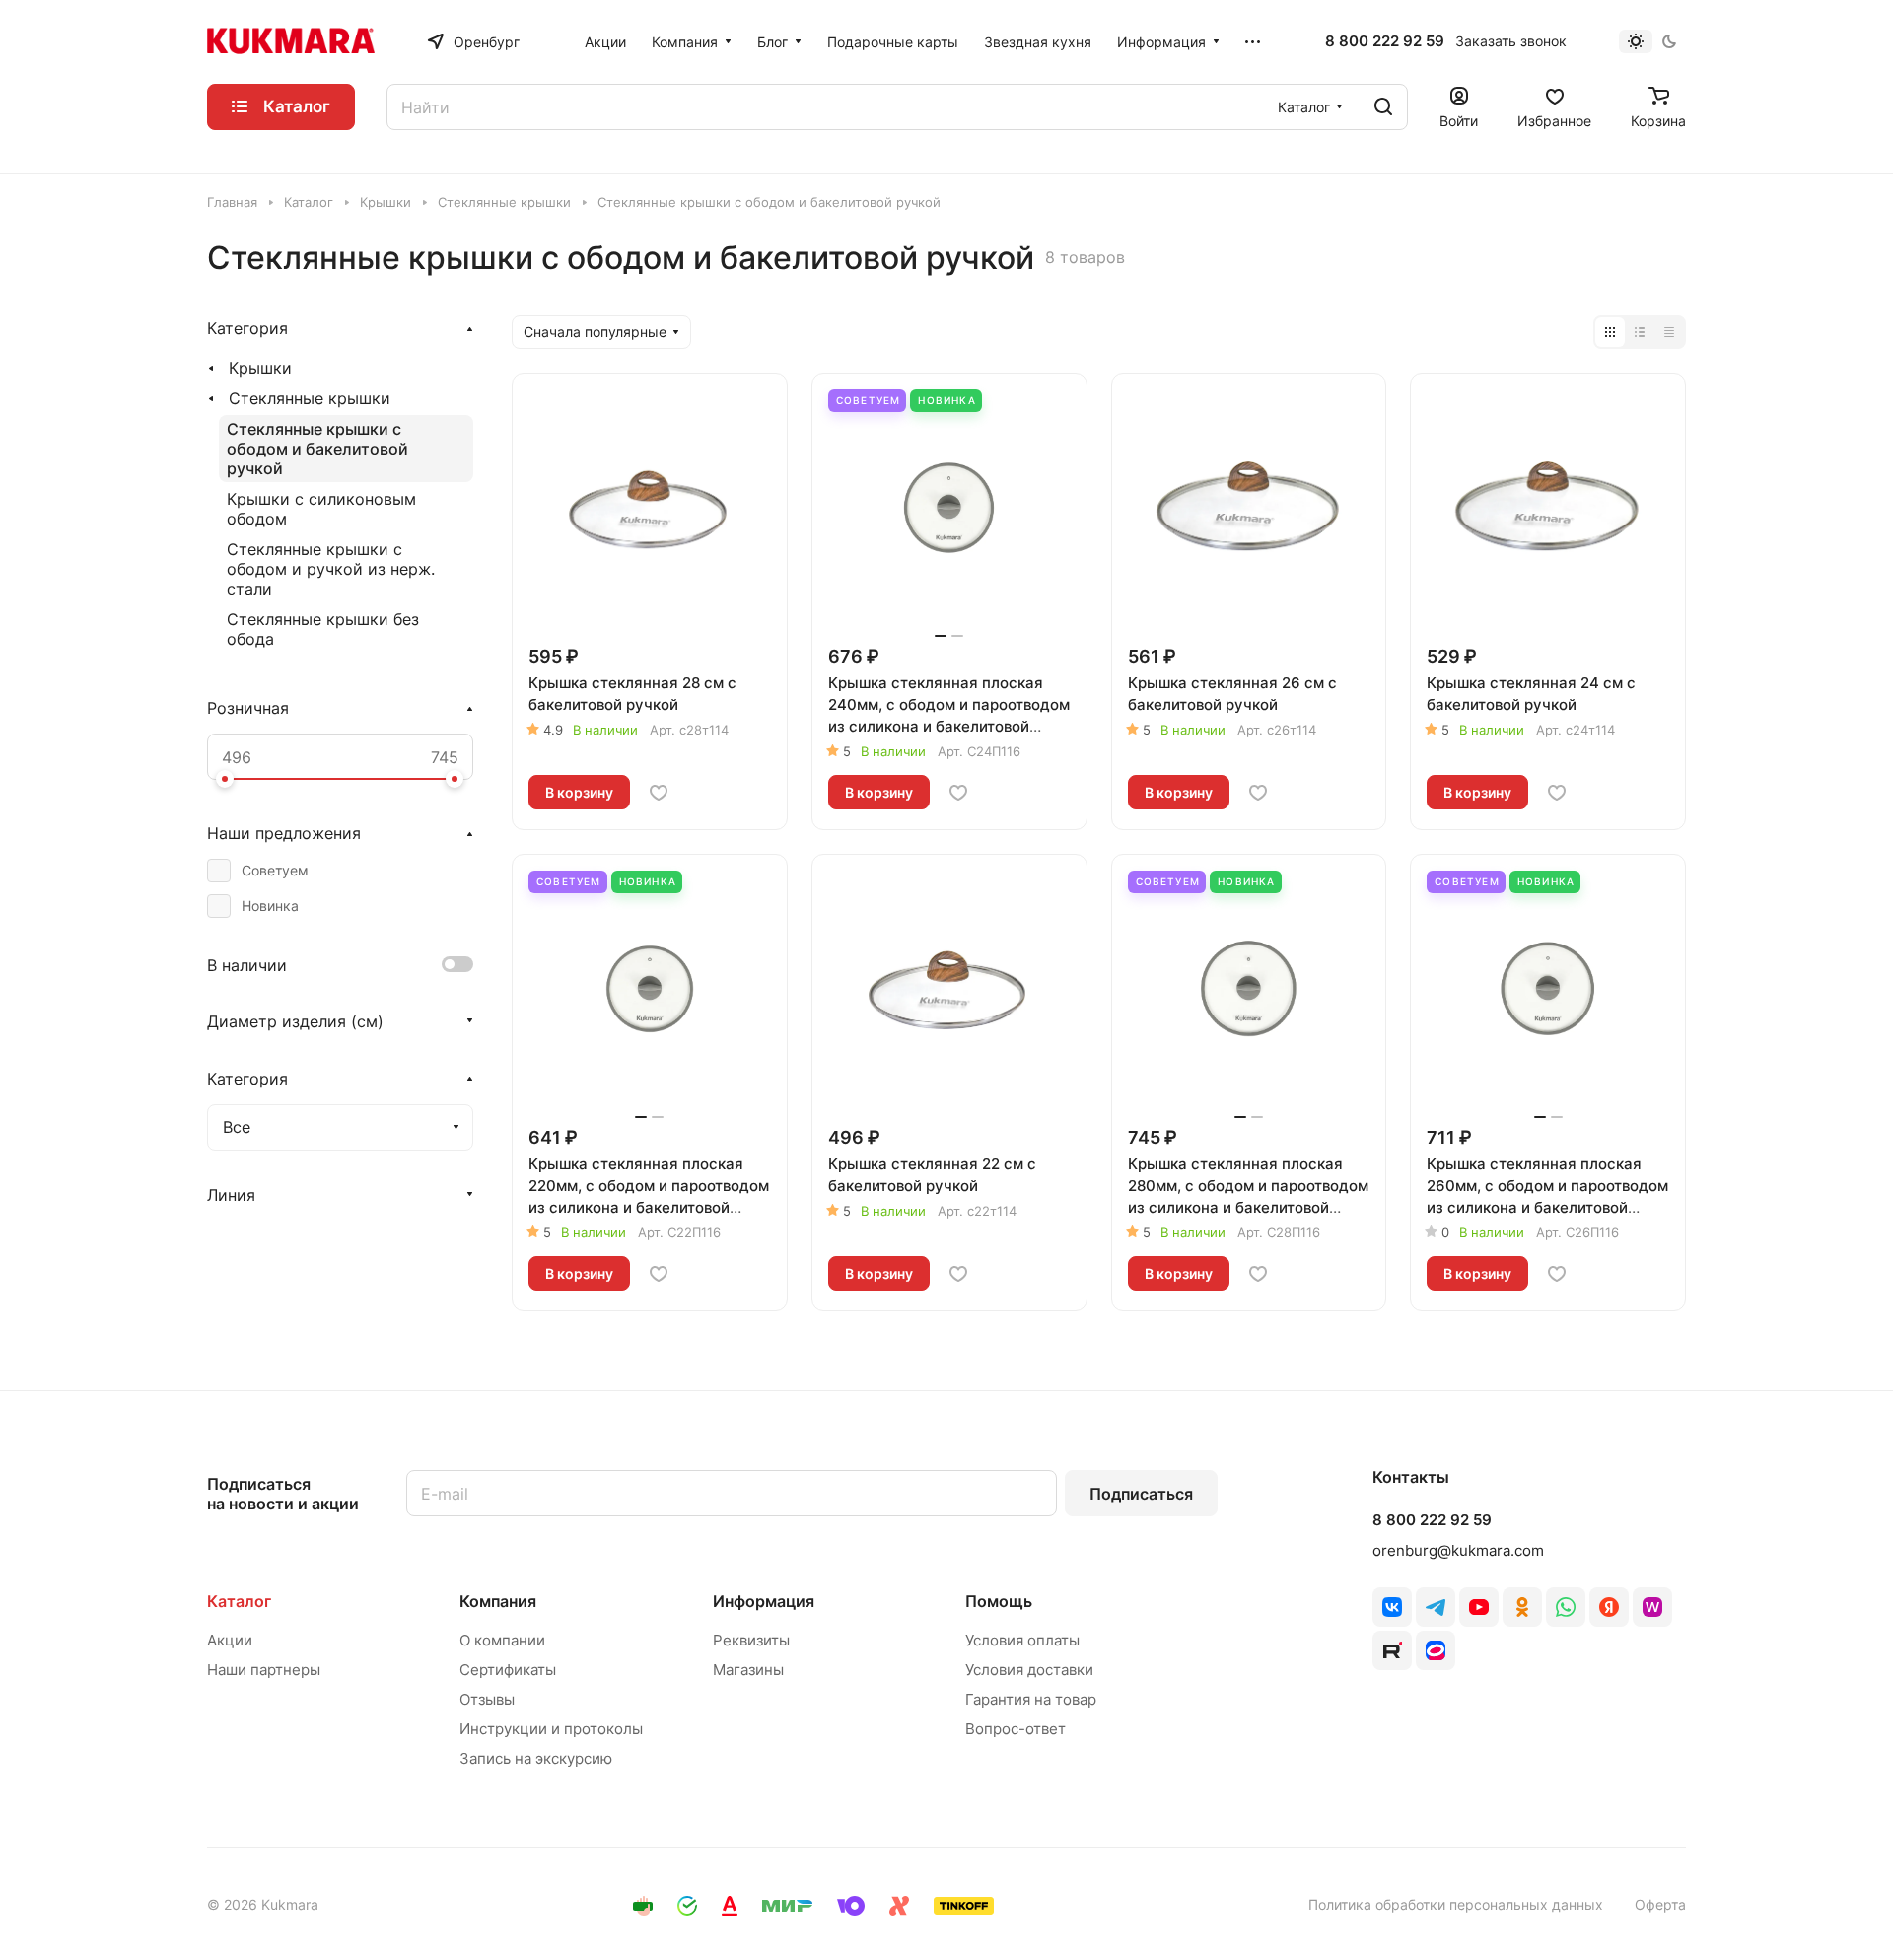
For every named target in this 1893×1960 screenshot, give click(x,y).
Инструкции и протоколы (551, 1729)
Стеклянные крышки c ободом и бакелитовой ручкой (317, 449)
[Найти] (1383, 107)
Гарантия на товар (1031, 1699)
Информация (764, 1601)
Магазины (748, 1670)
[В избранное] (659, 793)
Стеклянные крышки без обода (323, 629)
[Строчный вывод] (1640, 332)
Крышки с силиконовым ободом (321, 509)
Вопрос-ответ (1016, 1729)
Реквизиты (751, 1640)
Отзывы (487, 1699)
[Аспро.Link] (1436, 1650)
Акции (230, 1640)
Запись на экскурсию (536, 1758)
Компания (498, 1601)
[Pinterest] (1652, 1607)
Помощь (999, 1601)
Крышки (260, 368)
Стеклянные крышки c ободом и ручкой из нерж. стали (331, 569)
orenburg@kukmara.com (1458, 1550)
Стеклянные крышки (310, 398)
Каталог (239, 1601)
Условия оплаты (1022, 1640)
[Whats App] (1566, 1607)
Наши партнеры (264, 1670)
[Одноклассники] (1522, 1607)
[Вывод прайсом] (1669, 332)
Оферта (1660, 1904)
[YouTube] (1479, 1607)
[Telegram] (1436, 1607)
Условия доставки (1029, 1670)
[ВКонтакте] (1392, 1607)
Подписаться (1141, 1494)
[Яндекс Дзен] (1609, 1607)
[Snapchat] (1392, 1650)
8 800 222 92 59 (1385, 41)
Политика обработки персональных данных (1456, 1904)
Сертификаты (508, 1670)
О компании (502, 1640)
